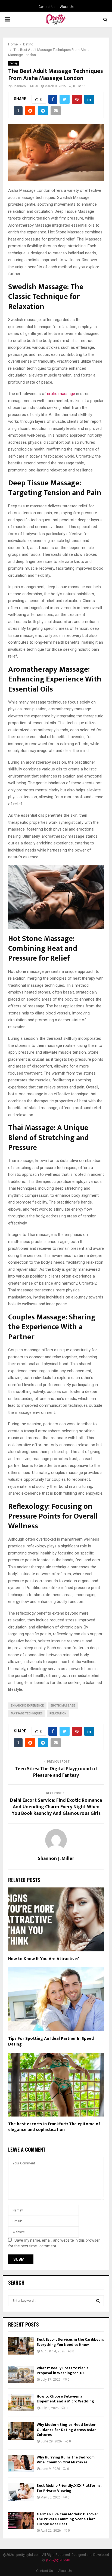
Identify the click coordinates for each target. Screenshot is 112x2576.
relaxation (58, 1713)
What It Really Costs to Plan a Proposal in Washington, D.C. (63, 2370)
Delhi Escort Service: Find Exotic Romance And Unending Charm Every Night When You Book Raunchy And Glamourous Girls (56, 1807)
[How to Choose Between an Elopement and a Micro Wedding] (21, 2403)
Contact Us (47, 7)
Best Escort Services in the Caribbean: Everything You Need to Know (70, 2342)
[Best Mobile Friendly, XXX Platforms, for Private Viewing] (21, 2492)
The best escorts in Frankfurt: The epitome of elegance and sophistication (54, 2127)
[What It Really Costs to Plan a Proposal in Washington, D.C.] (21, 2374)
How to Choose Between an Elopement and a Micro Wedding (65, 2399)
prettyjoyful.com (58, 2560)
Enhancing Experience (27, 1706)
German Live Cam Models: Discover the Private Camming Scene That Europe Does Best (67, 2519)
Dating (14, 63)
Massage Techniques (27, 1713)
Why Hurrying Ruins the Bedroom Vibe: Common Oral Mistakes (66, 2460)
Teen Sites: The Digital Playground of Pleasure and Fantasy (56, 1772)
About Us (67, 7)
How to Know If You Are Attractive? (44, 1959)
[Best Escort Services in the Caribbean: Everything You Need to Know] (21, 2346)
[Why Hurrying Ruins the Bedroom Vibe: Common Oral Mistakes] (21, 2464)
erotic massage (61, 394)
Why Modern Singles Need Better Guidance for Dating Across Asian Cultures (67, 2430)
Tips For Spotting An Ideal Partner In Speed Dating (51, 2041)
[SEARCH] (98, 2301)
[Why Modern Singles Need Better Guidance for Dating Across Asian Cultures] (21, 2431)
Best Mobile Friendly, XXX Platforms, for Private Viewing (69, 2488)
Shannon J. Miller (25, 86)
